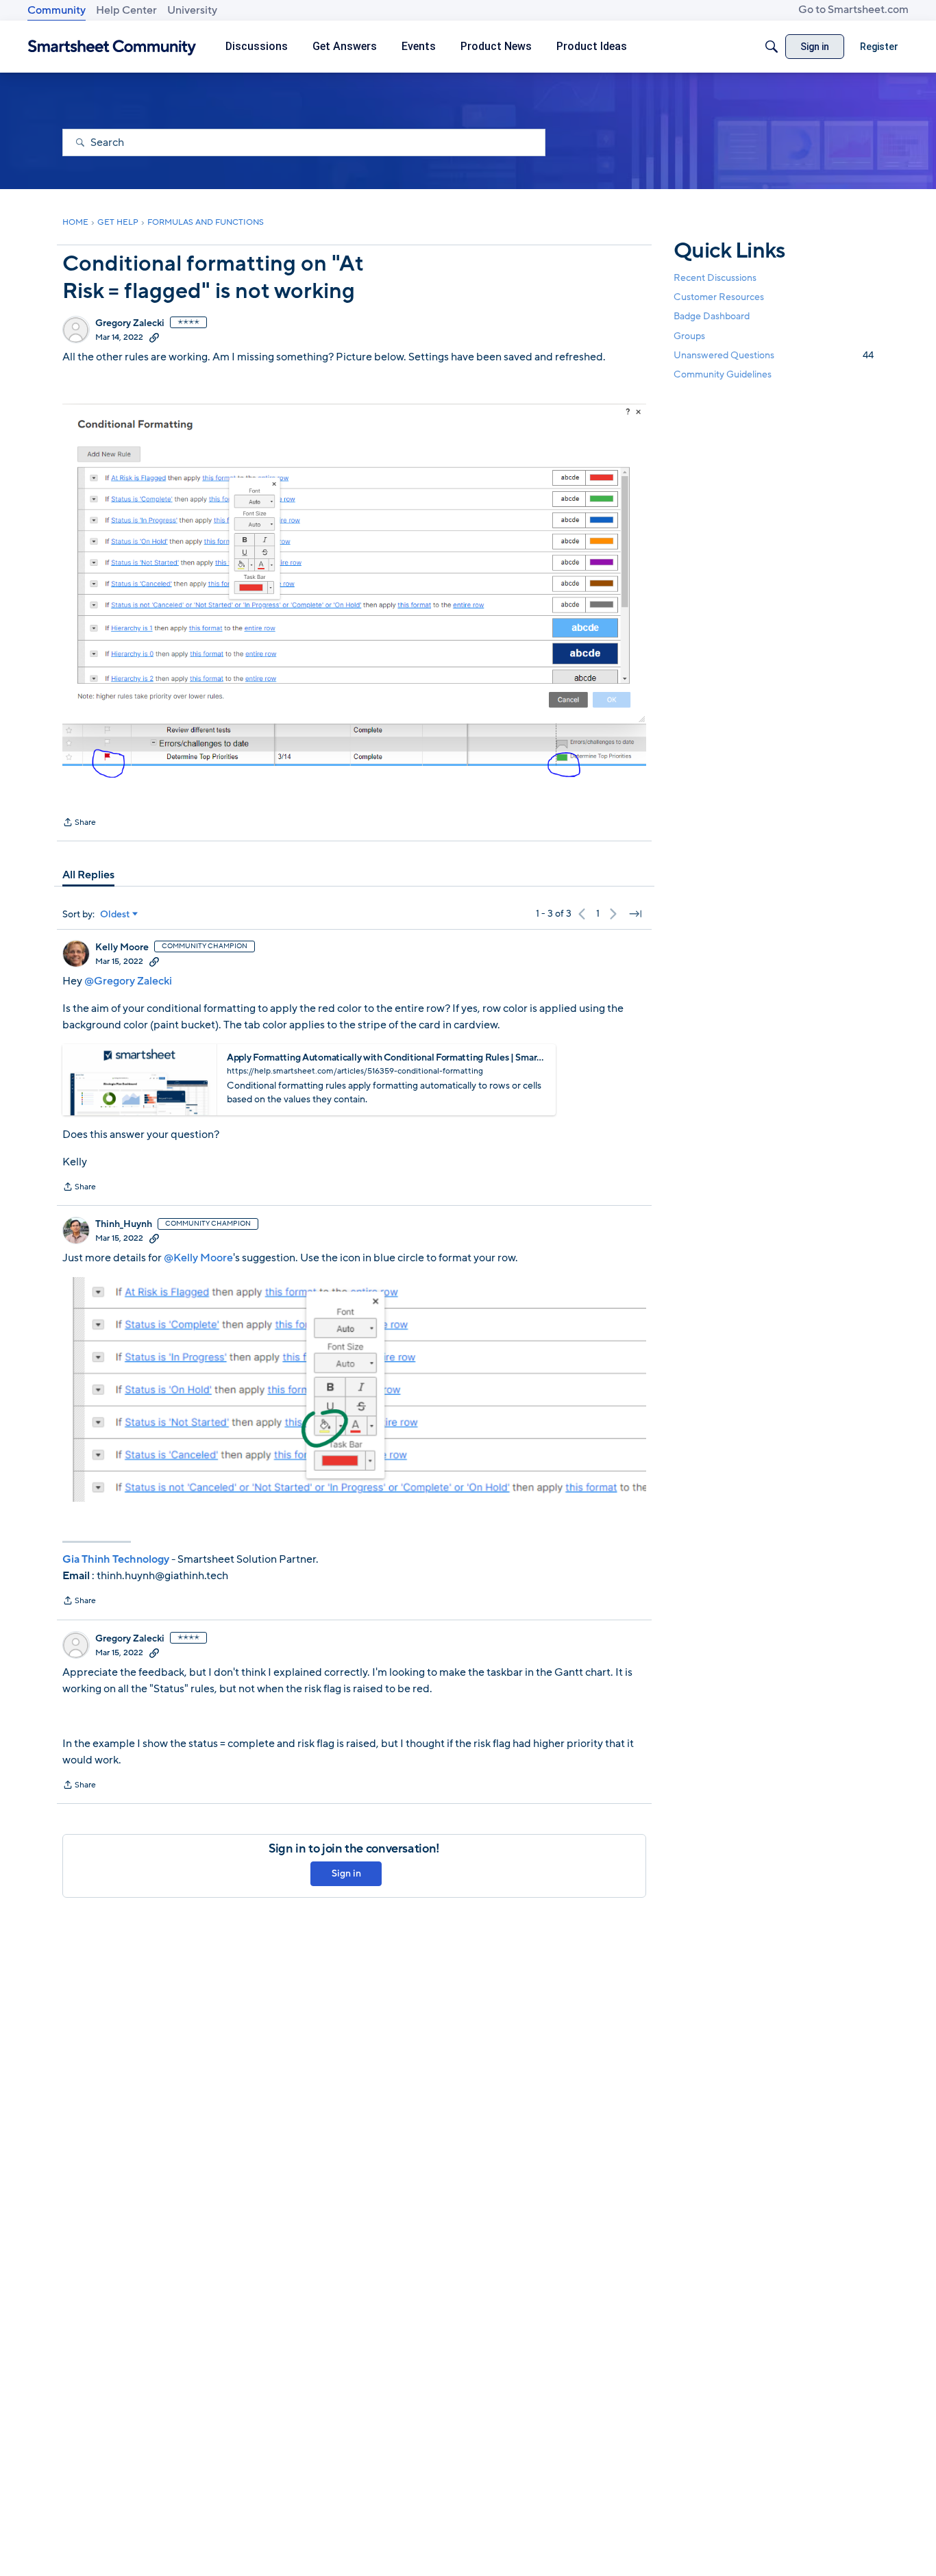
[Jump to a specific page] (635, 914)
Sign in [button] (346, 1873)
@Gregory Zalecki (128, 981)
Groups (689, 336)
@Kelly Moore (198, 1258)
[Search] (772, 47)
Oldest (115, 915)
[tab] (88, 875)
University (192, 10)
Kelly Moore (122, 948)
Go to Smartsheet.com (853, 10)
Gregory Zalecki (130, 323)
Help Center (126, 10)
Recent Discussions (715, 278)
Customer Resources (719, 297)
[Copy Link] (154, 337)
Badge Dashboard (712, 316)
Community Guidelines (723, 374)
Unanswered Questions (774, 355)
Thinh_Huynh (124, 1224)
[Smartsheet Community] (112, 47)
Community (57, 10)
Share (79, 823)
